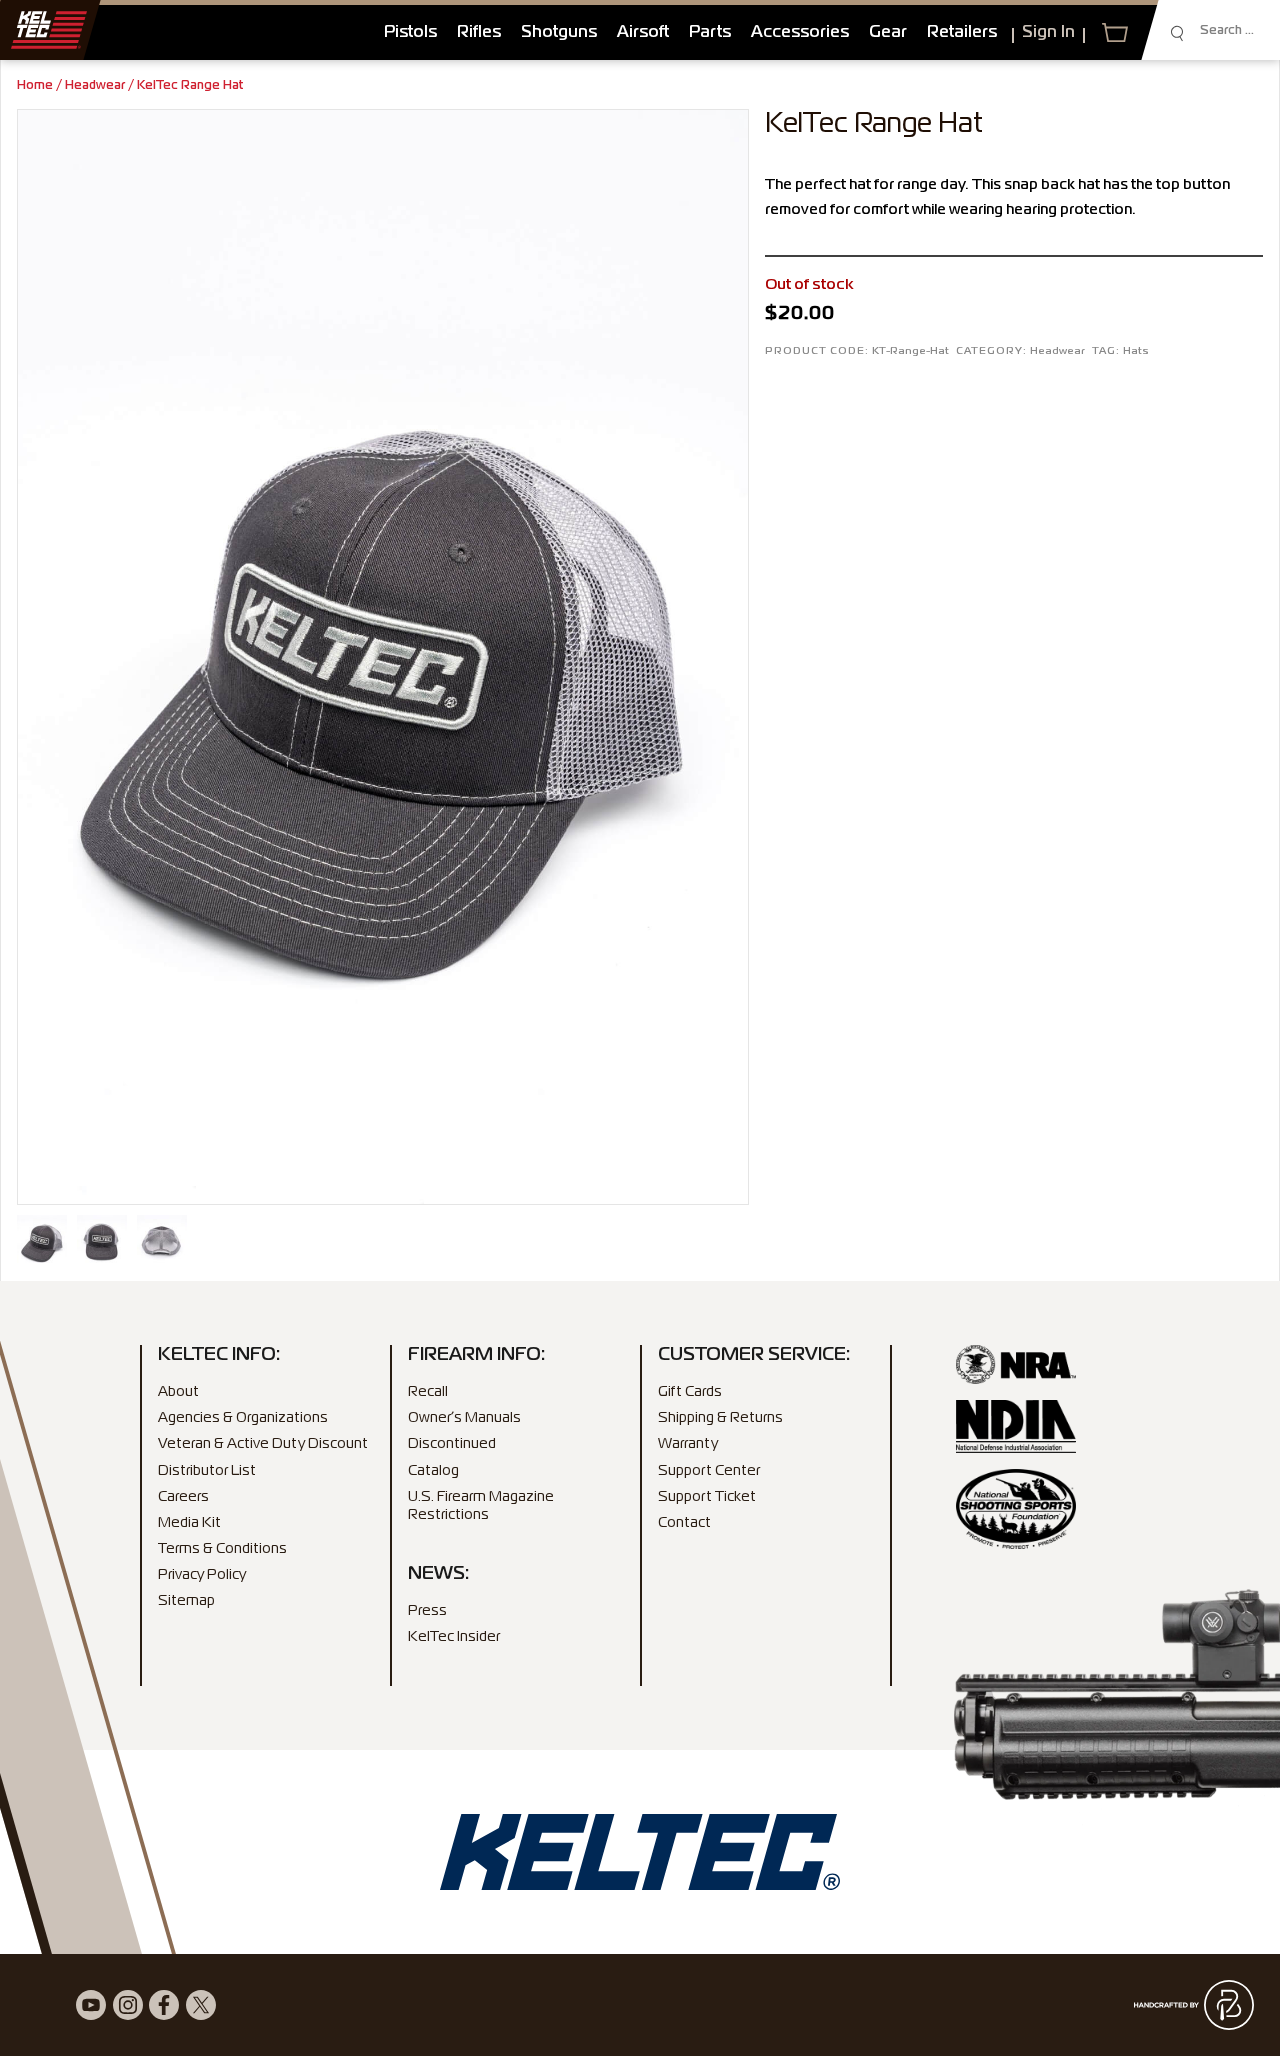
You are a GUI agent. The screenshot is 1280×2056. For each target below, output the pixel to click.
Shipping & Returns (720, 1418)
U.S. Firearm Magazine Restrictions (481, 1506)
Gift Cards (690, 1392)
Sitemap (186, 1601)
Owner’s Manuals (464, 1418)
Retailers (962, 33)
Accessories (800, 33)
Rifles (479, 33)
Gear (888, 33)
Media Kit (189, 1523)
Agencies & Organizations (243, 1418)
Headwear (95, 86)
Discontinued (452, 1444)
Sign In (1048, 33)
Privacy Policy (202, 1575)
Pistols (410, 33)
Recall (428, 1392)
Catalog (433, 1471)
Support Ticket (707, 1497)
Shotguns (559, 33)
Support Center (709, 1471)
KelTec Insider (454, 1637)
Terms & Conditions (222, 1549)
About (178, 1392)
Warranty (688, 1444)
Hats (1136, 351)
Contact (684, 1523)
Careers (183, 1497)
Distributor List (207, 1471)
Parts (710, 33)
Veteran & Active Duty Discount (263, 1444)
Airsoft (643, 33)
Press (427, 1611)
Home (35, 86)
